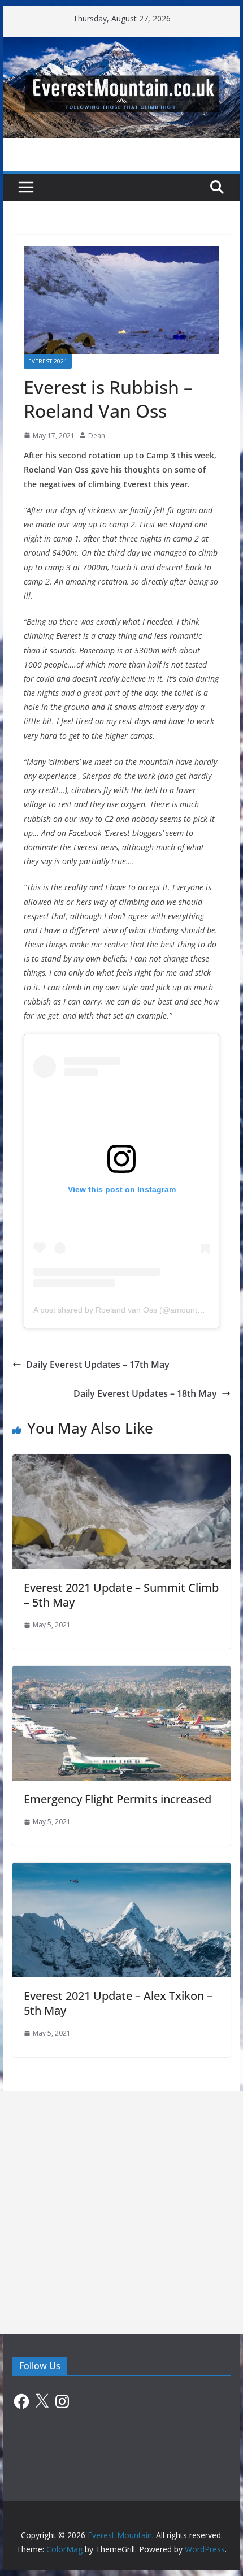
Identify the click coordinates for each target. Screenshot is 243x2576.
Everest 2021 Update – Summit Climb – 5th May (121, 1595)
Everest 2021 (48, 361)
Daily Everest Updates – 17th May (98, 1365)
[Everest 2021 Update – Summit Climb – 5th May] (121, 1462)
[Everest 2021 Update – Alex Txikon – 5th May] (121, 1871)
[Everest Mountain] (121, 45)
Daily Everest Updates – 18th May (145, 1393)
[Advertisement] (121, 2213)
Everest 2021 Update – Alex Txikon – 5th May (118, 2003)
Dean (97, 436)
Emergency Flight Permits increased (118, 1799)
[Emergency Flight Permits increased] (121, 1674)
